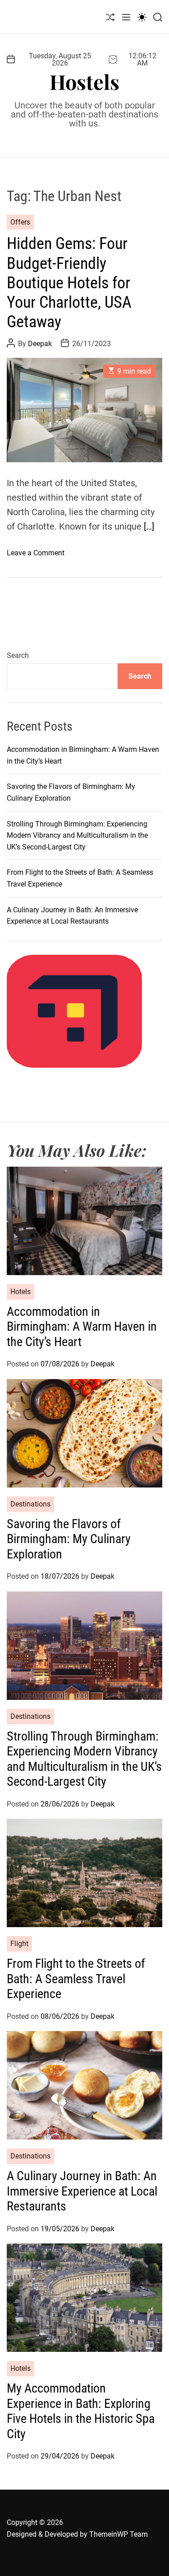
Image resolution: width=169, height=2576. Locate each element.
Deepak (40, 344)
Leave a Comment (36, 553)
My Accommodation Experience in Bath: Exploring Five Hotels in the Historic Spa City (81, 2411)
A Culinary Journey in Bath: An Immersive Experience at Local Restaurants (82, 2191)
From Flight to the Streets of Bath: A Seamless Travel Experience (76, 1979)
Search (18, 655)
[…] (149, 526)
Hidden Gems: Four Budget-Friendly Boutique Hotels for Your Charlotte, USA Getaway (69, 283)
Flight (19, 1944)
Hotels (21, 1292)
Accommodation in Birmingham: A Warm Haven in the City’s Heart (82, 1327)
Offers (20, 222)
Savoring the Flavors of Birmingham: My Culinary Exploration (69, 1539)
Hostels (84, 82)
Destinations (30, 1504)
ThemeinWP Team (119, 2534)
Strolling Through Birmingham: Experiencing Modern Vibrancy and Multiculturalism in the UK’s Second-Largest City (77, 835)
